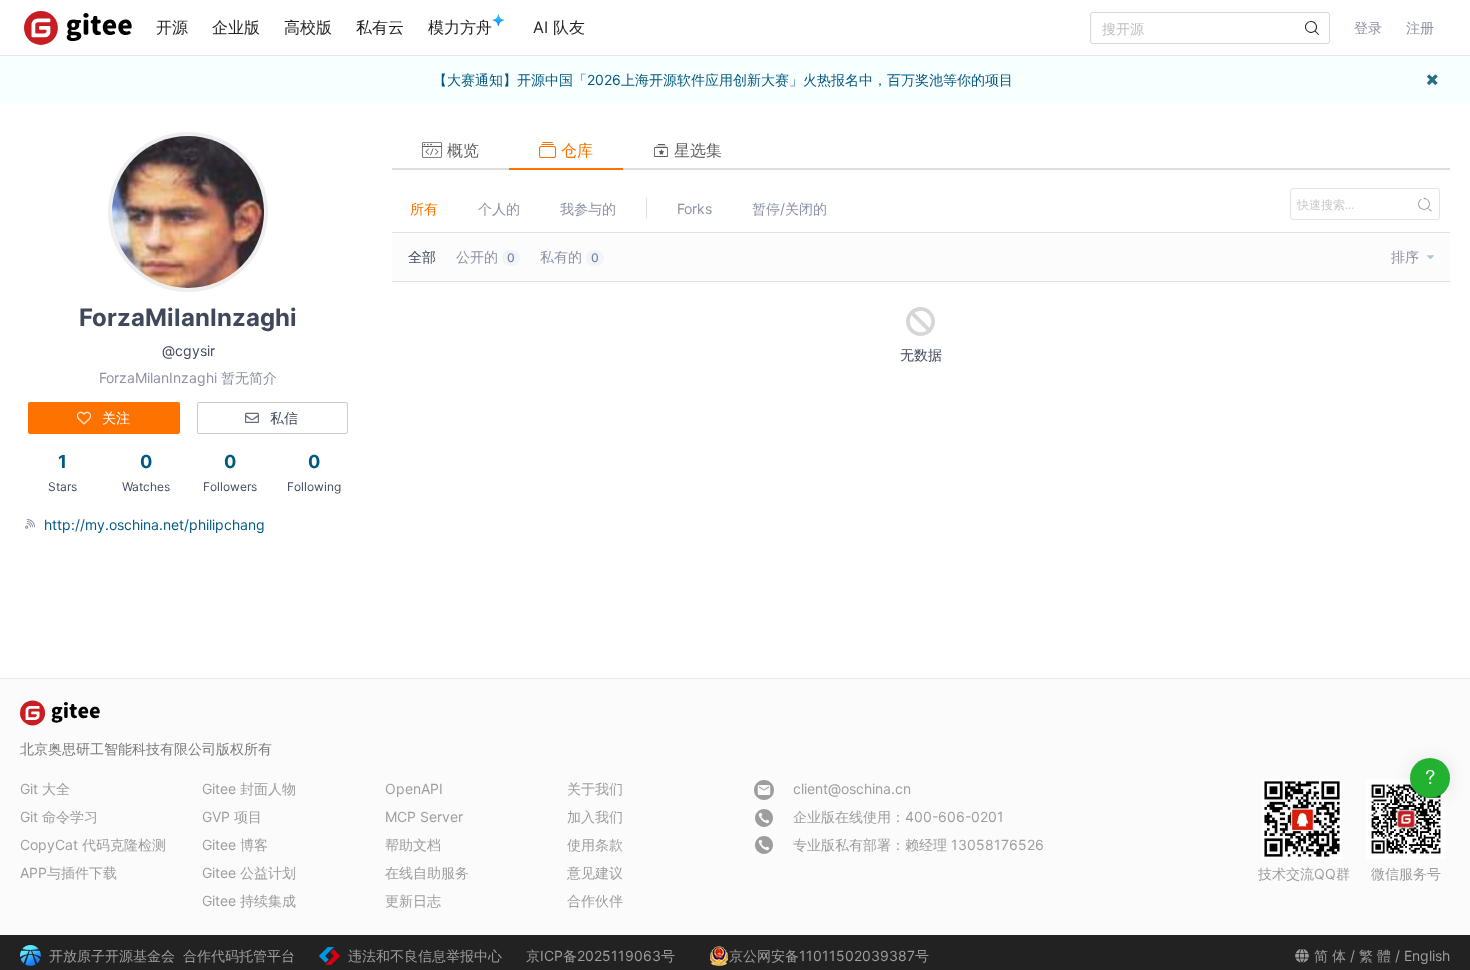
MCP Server (424, 816)
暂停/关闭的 (789, 208)
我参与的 (588, 208)
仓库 (574, 150)
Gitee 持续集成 (249, 900)
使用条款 (595, 844)
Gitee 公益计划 (249, 872)
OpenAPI (414, 788)
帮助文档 (413, 844)
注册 (1420, 27)
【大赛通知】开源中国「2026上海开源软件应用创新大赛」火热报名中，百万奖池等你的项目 (723, 79)
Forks (694, 208)
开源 (172, 27)
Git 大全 (45, 788)
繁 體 (1375, 955)
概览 (460, 150)
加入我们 (595, 816)
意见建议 (595, 872)
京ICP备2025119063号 (600, 955)
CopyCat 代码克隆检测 (93, 844)
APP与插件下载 (68, 872)
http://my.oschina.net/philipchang (154, 524)
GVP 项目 (232, 816)
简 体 (1330, 955)
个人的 (499, 208)
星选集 (695, 150)
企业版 (236, 27)
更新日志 (413, 900)
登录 (1368, 27)
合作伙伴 (595, 900)
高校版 (308, 27)
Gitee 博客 (235, 844)
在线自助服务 (427, 872)
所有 (424, 208)
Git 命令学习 (59, 816)
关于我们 (595, 788)
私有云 (380, 27)
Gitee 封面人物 (249, 788)
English (1427, 955)
